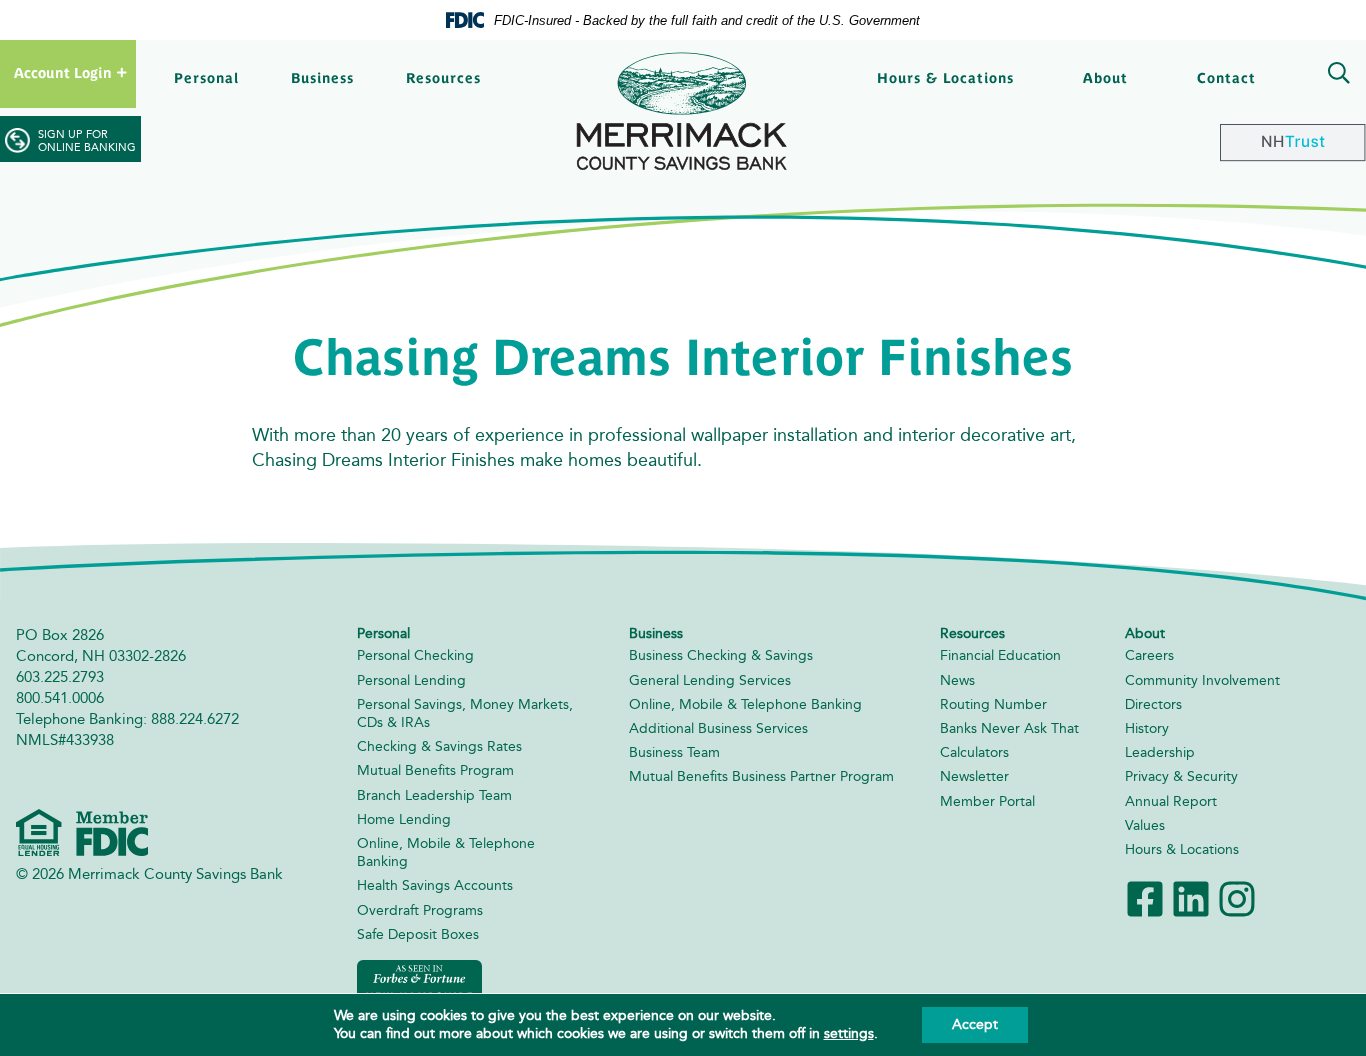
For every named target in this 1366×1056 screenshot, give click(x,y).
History (1147, 728)
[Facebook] (1145, 897)
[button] (1335, 75)
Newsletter (974, 776)
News (957, 680)
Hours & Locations (945, 78)
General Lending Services (710, 680)
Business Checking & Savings (721, 655)
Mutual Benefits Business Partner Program (761, 776)
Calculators (974, 752)
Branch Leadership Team (434, 795)
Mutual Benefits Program (435, 770)
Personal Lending (411, 680)
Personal (206, 78)
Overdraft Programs (420, 910)
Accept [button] (975, 1024)
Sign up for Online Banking (87, 141)
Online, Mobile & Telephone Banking (745, 704)
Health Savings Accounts (435, 885)
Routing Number (993, 704)
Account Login (63, 73)
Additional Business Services (718, 728)
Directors (1153, 704)
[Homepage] (683, 111)
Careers (1149, 655)
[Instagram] (1237, 897)
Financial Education (1000, 655)
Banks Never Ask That (1009, 728)
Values (1145, 825)
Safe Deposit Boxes (418, 934)
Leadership (1160, 752)
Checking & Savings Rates (439, 746)
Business (322, 78)
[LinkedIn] (1191, 897)
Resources (443, 78)
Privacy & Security (1181, 776)
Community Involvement (1202, 680)
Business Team (674, 752)
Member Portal (987, 801)
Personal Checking (415, 655)
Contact (1226, 78)
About (1105, 78)
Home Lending (404, 819)
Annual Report (1171, 801)
